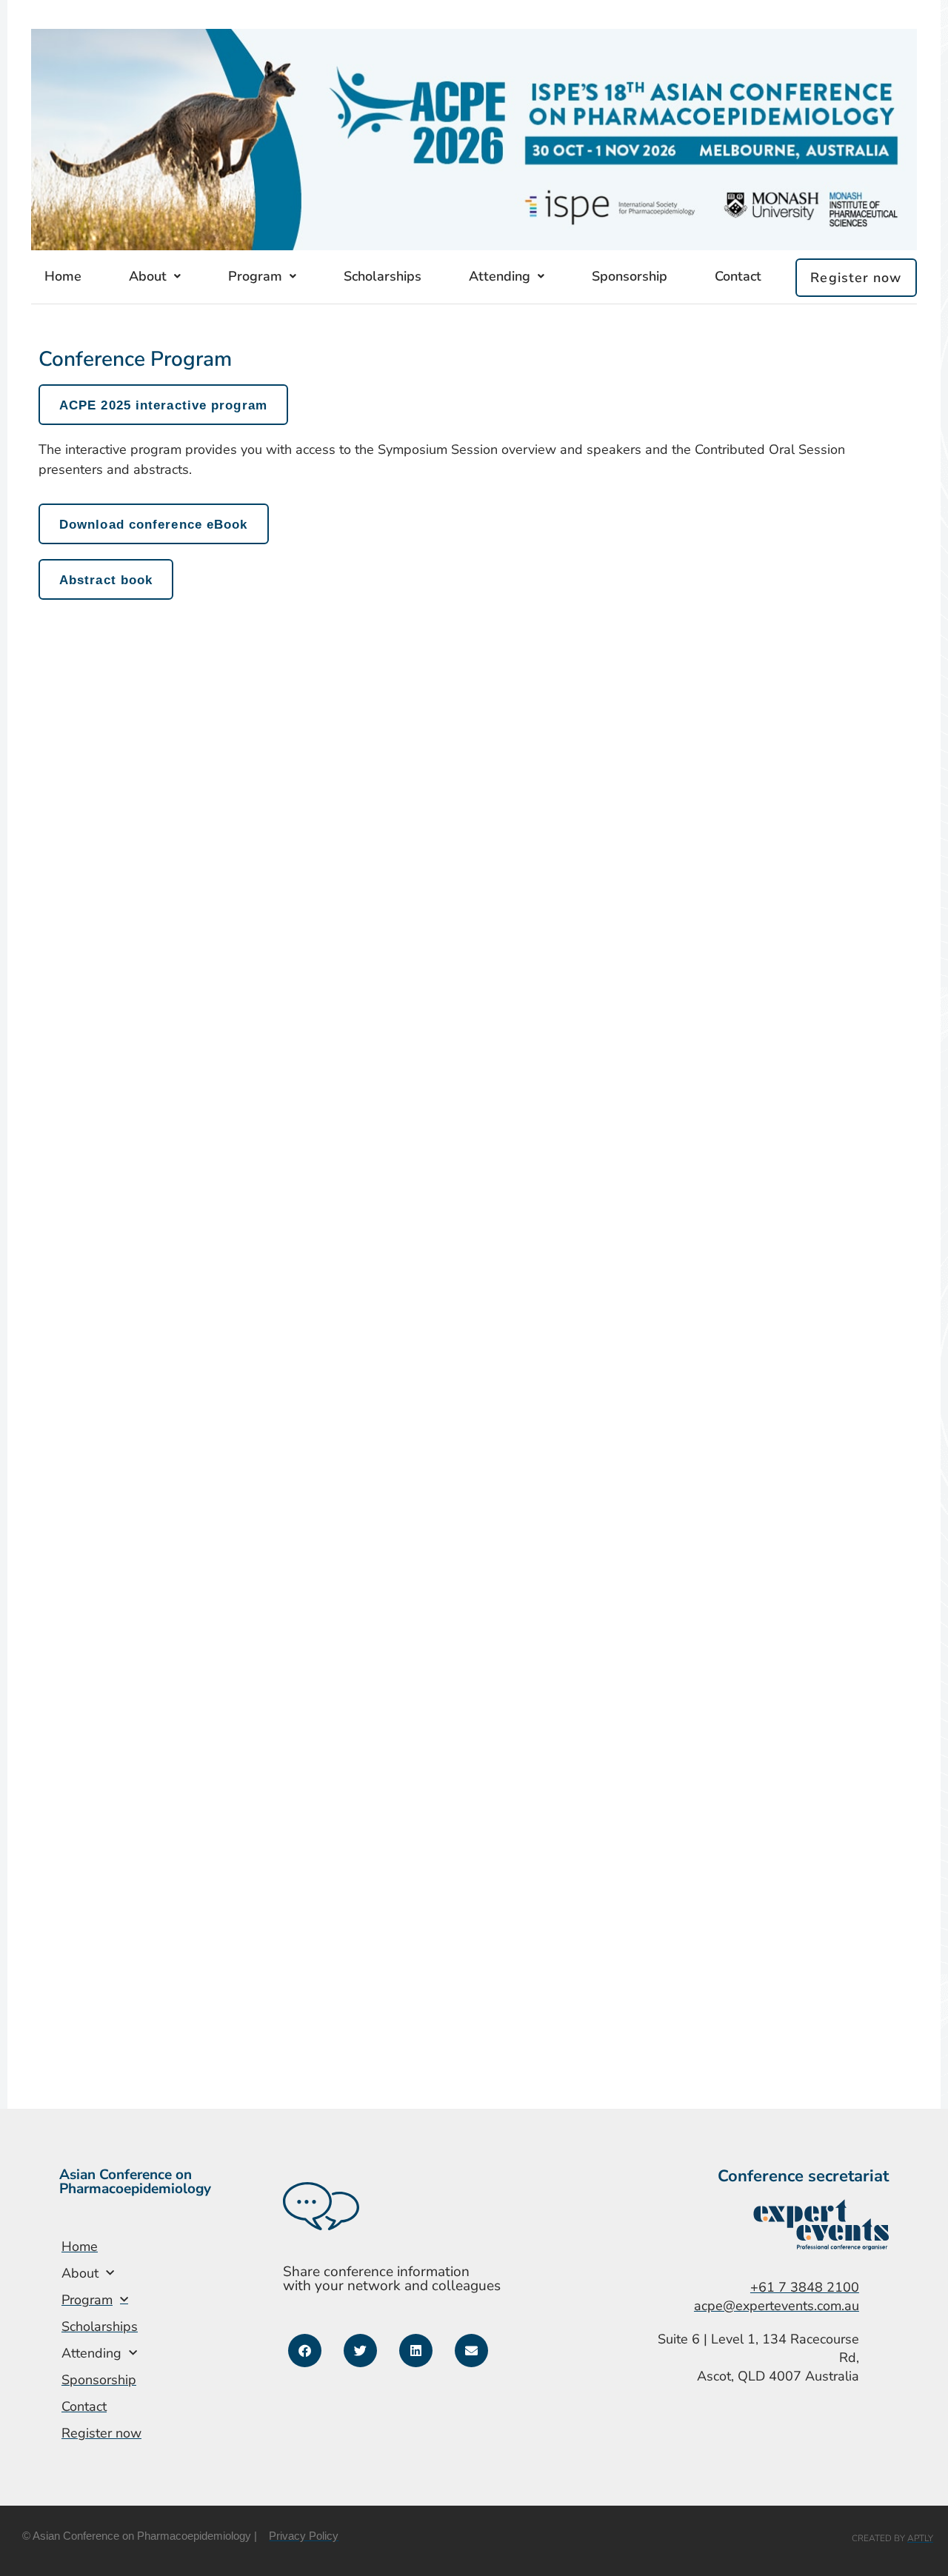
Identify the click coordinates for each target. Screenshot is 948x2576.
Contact (738, 276)
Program (255, 276)
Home (63, 276)
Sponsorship (630, 276)
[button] (305, 2351)
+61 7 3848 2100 (805, 2287)
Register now (856, 278)
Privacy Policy (304, 2536)
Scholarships (383, 276)
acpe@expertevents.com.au (777, 2306)
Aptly (920, 2538)
